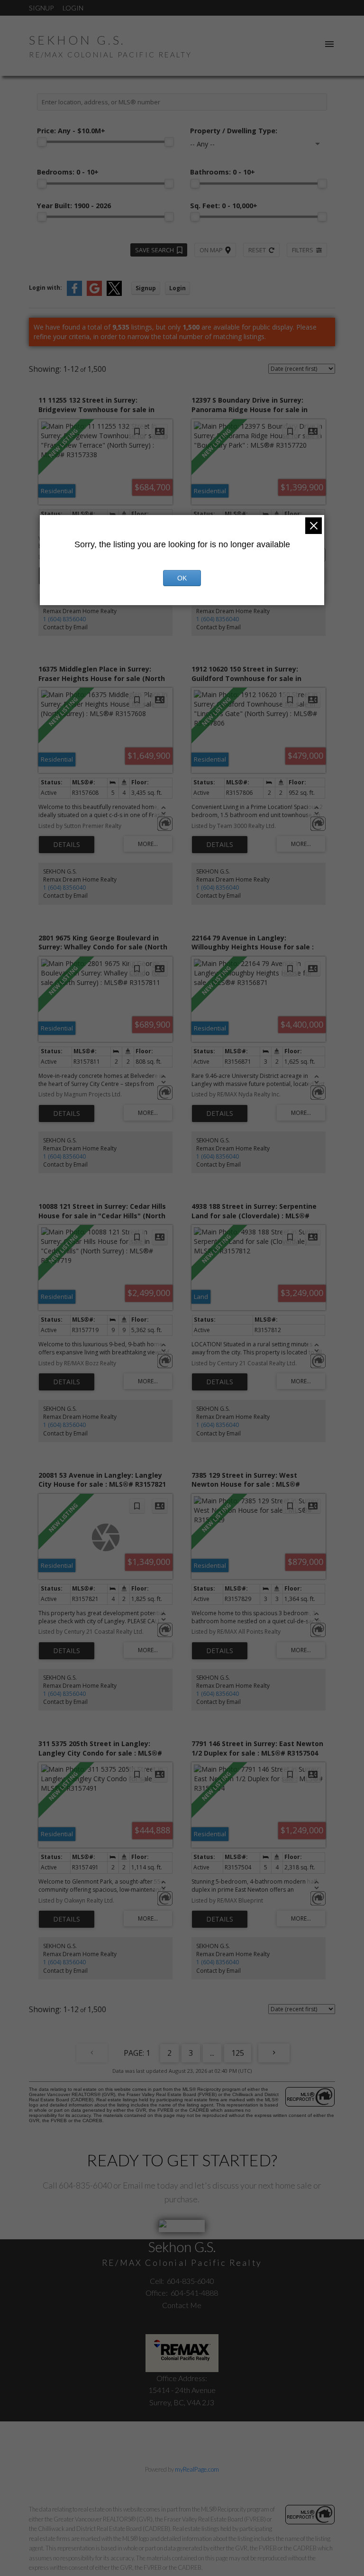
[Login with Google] (94, 294)
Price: (71, 131)
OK (182, 578)
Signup (41, 8)
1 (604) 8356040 (64, 619)
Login (73, 8)
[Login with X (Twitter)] (114, 294)
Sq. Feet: (224, 206)
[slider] (42, 142)
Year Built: (74, 206)
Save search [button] (155, 250)
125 (238, 2053)
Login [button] (177, 288)
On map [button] (211, 250)
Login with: (45, 288)
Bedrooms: (68, 172)
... (212, 2053)
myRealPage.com (197, 2469)
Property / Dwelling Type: (234, 131)
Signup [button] (146, 288)
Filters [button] (303, 250)
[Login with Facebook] (74, 294)
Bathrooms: (223, 172)
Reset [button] (257, 250)
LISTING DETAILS (67, 845)
